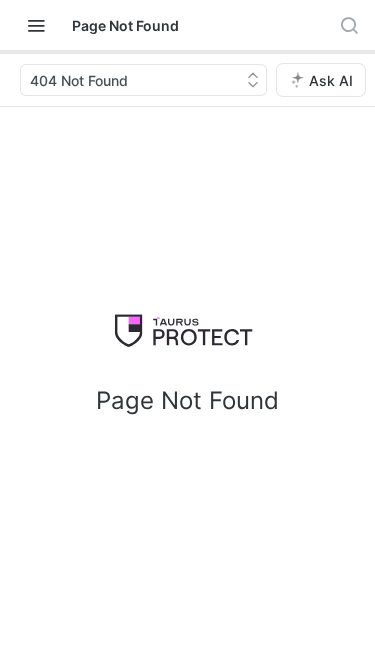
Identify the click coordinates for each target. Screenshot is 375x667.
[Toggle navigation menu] (36, 25)
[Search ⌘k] (349, 25)
